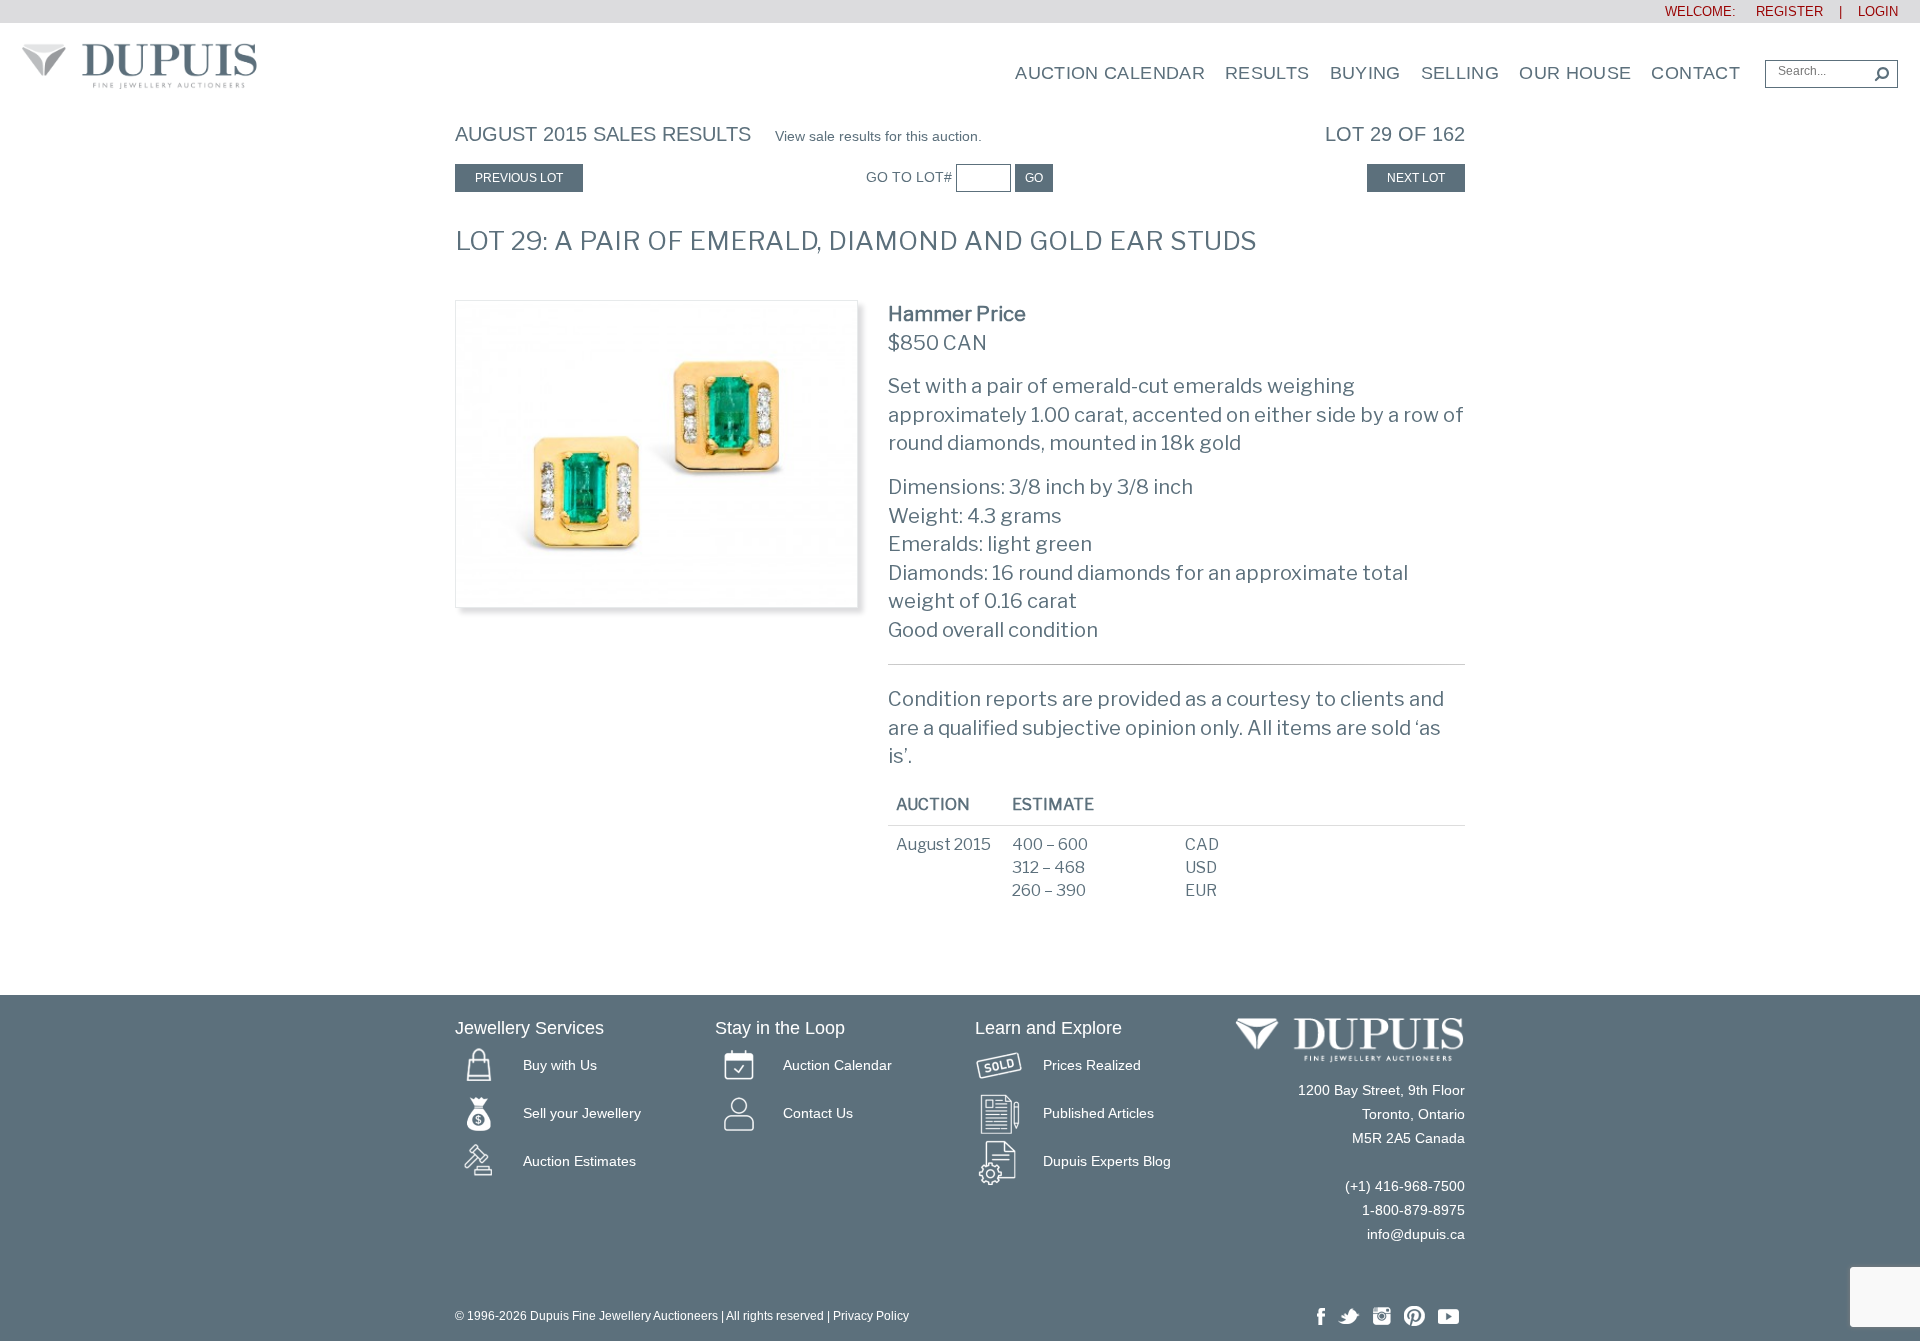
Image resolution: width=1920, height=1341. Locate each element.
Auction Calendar (1110, 73)
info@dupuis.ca (1416, 1234)
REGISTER (1781, 11)
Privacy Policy (871, 1316)
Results (1267, 73)
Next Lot (1416, 178)
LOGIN (1878, 11)
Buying (1365, 73)
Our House (1575, 73)
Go (1034, 178)
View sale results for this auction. (878, 136)
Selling (1460, 73)
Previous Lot (519, 178)
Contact (1695, 73)
